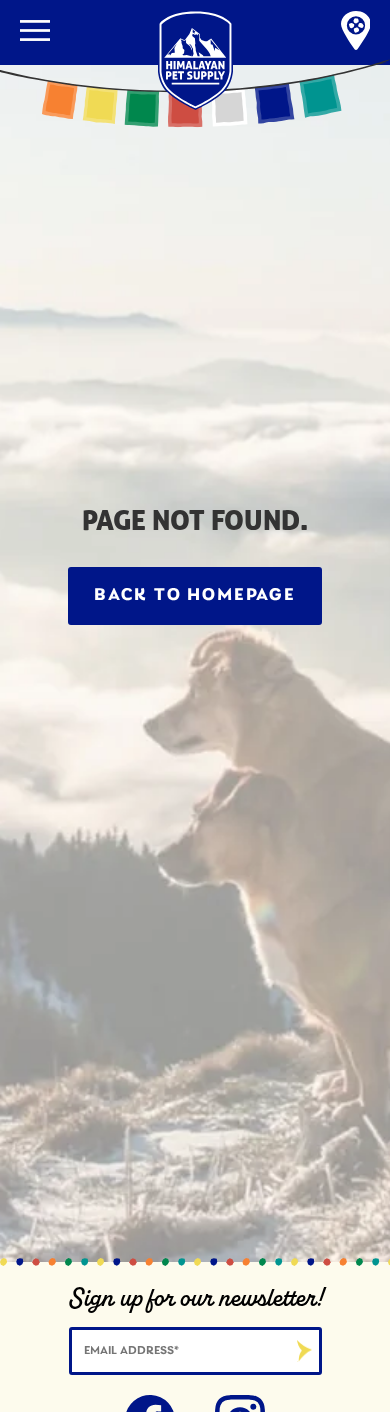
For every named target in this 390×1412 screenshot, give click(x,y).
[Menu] (35, 30)
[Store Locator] (356, 32)
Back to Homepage (195, 596)
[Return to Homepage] (195, 7)
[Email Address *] (195, 1348)
